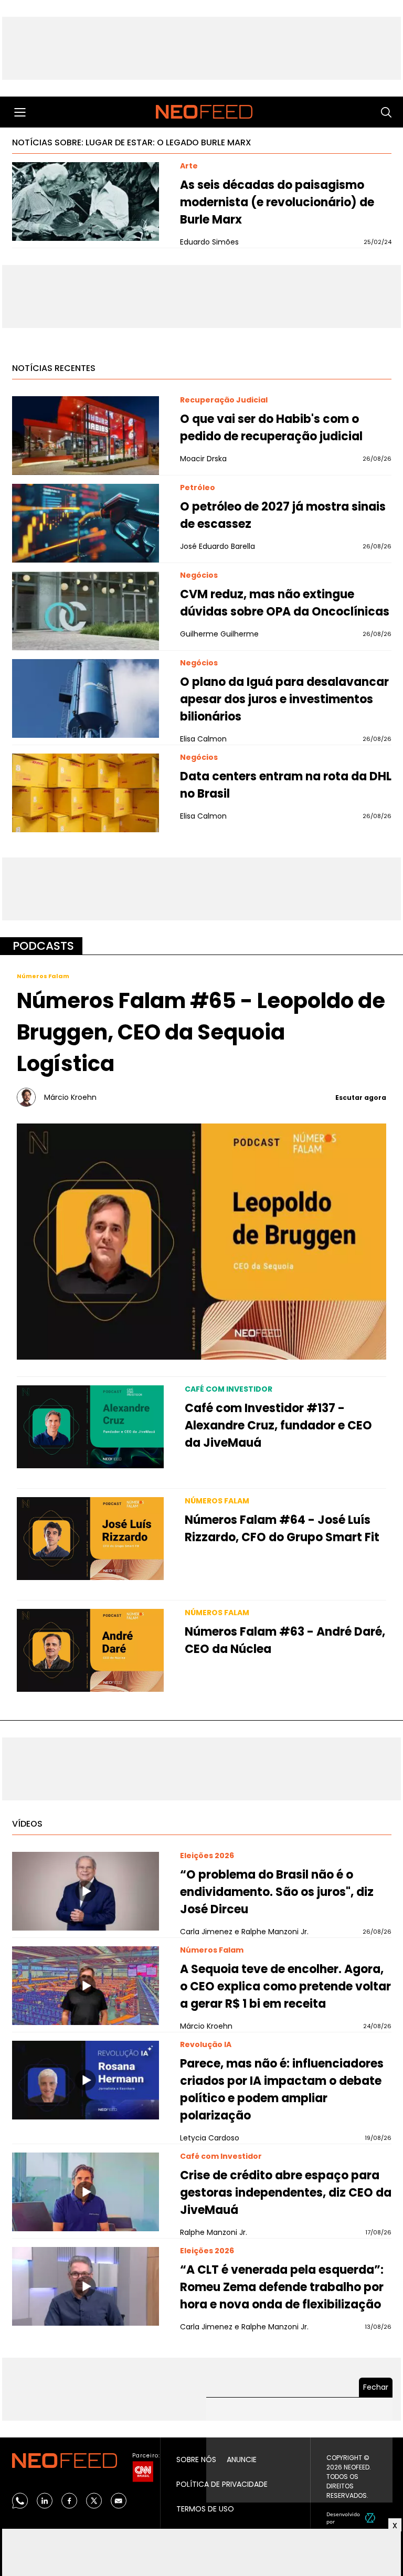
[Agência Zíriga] (370, 2518)
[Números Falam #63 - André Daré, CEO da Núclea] (90, 1650)
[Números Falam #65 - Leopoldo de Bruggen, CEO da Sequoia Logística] (201, 1241)
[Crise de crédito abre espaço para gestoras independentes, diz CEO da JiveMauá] (86, 2192)
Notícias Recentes (54, 368)
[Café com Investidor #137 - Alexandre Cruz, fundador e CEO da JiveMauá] (90, 1427)
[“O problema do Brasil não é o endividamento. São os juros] (86, 1891)
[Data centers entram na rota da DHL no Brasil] (86, 793)
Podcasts (43, 946)
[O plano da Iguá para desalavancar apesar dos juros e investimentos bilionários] (86, 698)
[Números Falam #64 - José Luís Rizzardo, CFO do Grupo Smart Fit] (90, 1539)
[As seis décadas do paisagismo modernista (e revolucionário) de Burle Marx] (86, 202)
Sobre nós (196, 2460)
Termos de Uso (205, 2509)
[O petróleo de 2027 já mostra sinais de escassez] (86, 523)
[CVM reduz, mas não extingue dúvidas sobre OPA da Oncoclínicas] (86, 611)
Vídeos (27, 1824)
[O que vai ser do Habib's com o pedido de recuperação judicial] (86, 436)
